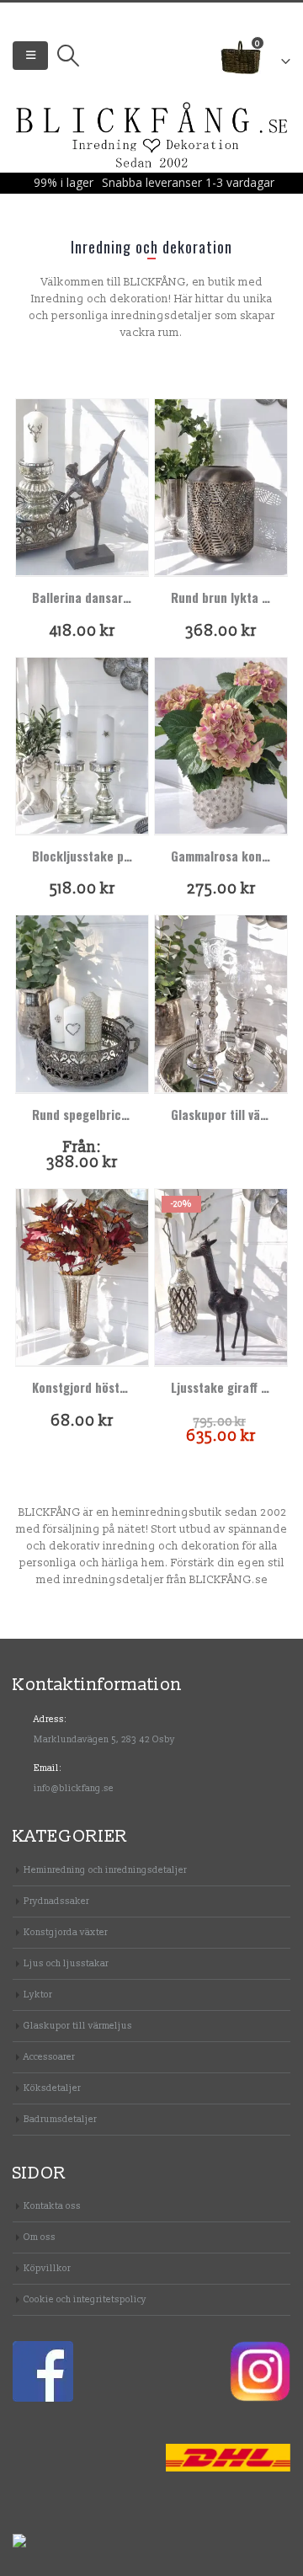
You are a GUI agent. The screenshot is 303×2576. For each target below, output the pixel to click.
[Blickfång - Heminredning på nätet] (152, 136)
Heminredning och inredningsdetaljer (105, 1870)
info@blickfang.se (74, 1788)
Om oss (40, 2237)
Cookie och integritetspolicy (85, 2299)
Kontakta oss (52, 2206)
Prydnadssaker (56, 1901)
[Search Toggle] (68, 56)
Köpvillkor (47, 2268)
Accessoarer (49, 2057)
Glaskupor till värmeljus (78, 2026)
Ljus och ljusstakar (66, 1963)
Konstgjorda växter (66, 1932)
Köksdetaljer (52, 2088)
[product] (82, 487)
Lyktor (38, 1995)
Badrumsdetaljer (60, 2119)
